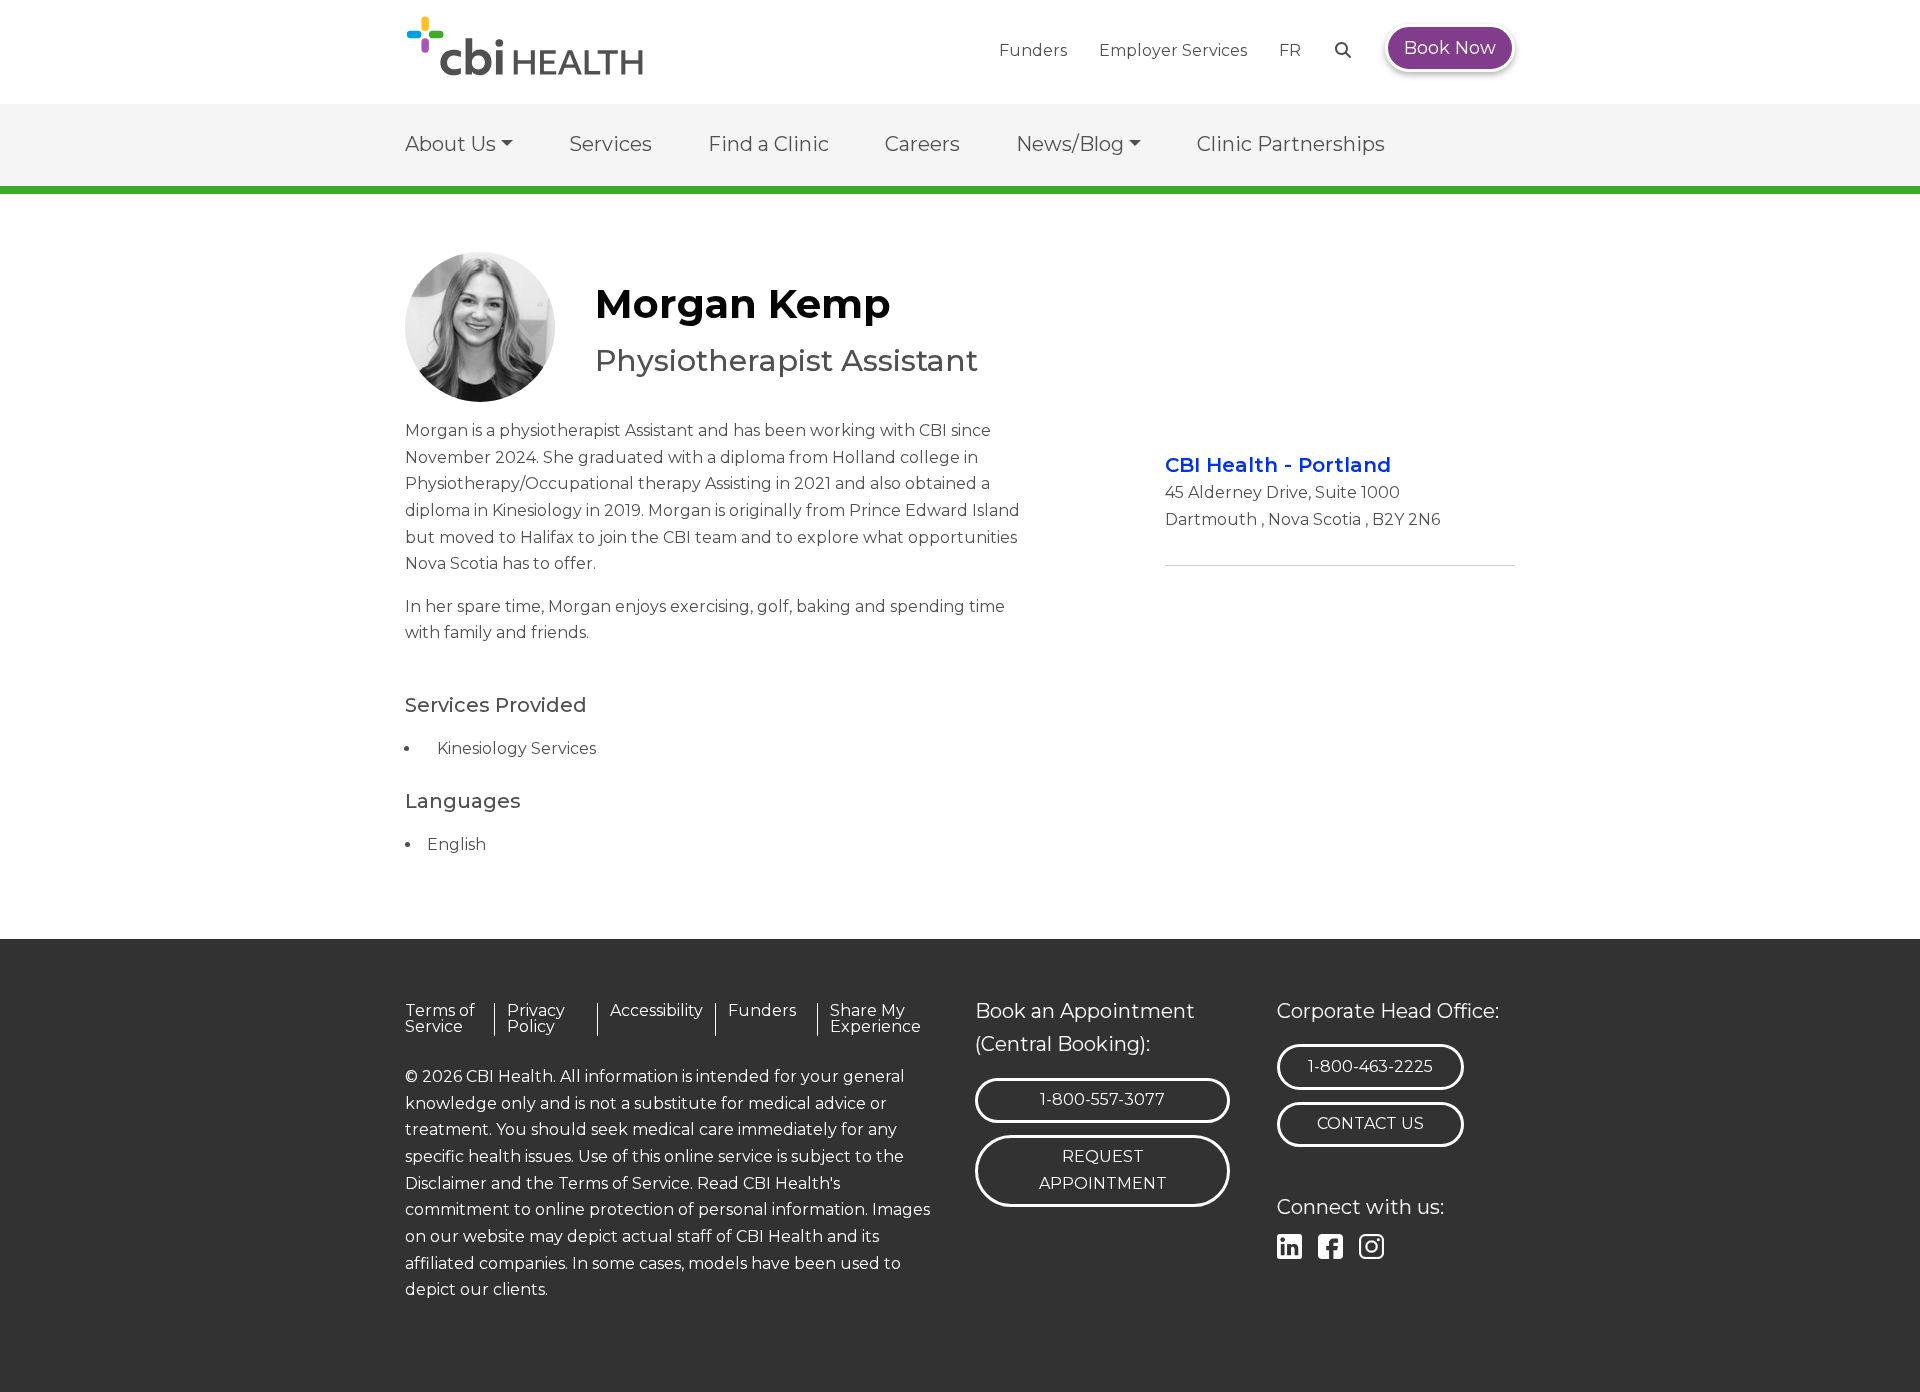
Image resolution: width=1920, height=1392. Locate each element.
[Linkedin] (1293, 1244)
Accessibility (656, 1011)
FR (1290, 50)
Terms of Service (440, 1019)
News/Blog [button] (1070, 144)
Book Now (1450, 48)
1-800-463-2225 (1370, 1066)
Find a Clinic (768, 144)
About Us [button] (450, 144)
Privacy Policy (536, 1019)
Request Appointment (1103, 1170)
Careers (922, 144)
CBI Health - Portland (1278, 465)
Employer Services (1173, 50)
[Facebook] (1334, 1244)
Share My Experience (875, 1019)
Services (610, 144)
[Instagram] (1375, 1244)
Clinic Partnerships (1291, 144)
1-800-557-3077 (1102, 1099)
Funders (1033, 50)
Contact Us (1370, 1123)
